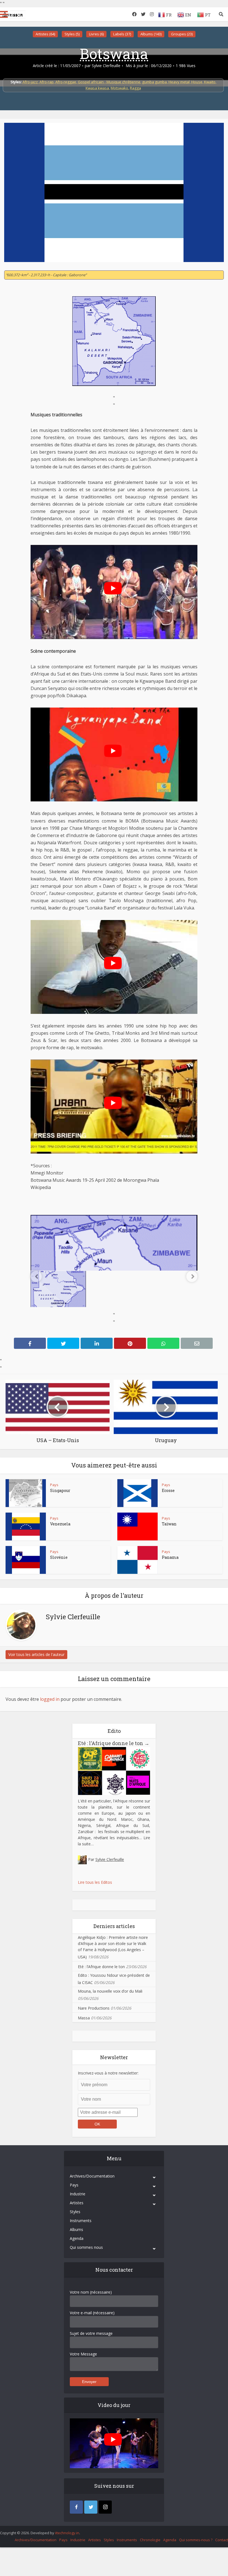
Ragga (135, 88)
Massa (84, 2018)
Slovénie (59, 1557)
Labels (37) (122, 34)
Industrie (78, 2194)
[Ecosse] (137, 1493)
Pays (54, 1485)
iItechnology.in (67, 2533)
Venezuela (60, 1524)
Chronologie (150, 2540)
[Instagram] (105, 2507)
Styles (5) (72, 34)
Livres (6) (96, 34)
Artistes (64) (45, 34)
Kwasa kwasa (97, 88)
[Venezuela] (26, 1526)
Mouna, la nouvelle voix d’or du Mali (110, 1991)
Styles (75, 2212)
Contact (222, 2540)
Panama (170, 1557)
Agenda (77, 2238)
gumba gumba (154, 82)
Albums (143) (151, 34)
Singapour (60, 1490)
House (197, 82)
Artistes (77, 2203)
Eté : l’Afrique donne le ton (114, 1743)
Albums (76, 2229)
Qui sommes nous (86, 2247)
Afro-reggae (66, 82)
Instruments (81, 2221)
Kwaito (210, 82)
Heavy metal (179, 82)
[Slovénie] (26, 1560)
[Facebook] (76, 2507)
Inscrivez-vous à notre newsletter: (108, 2073)
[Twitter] (91, 2507)
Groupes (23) (182, 34)
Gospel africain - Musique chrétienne (109, 82)
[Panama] (137, 1560)
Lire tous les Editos (95, 1882)
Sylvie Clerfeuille (106, 66)
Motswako (119, 88)
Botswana (114, 53)
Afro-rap (47, 82)
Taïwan (169, 1524)
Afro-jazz (30, 82)
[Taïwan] (137, 1526)
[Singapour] (26, 1493)
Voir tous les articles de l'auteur (36, 1654)
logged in (50, 1699)
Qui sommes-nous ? (196, 2540)
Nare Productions (94, 2008)
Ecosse (168, 1490)
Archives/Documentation (92, 2176)
